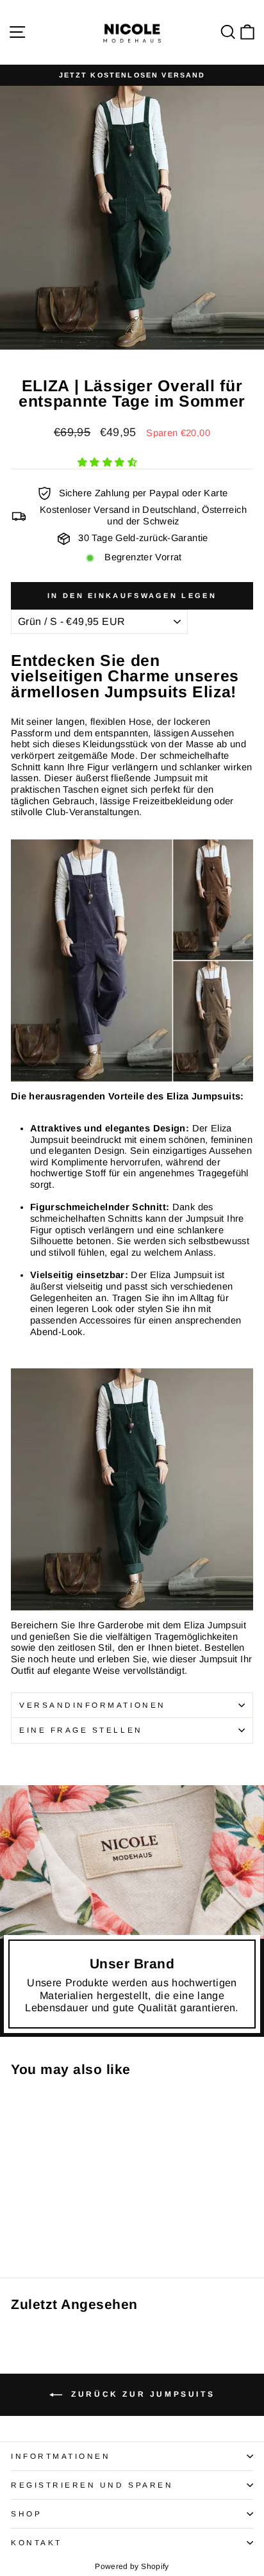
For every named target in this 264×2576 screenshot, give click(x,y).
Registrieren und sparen (92, 2485)
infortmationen (61, 2456)
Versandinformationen (93, 1705)
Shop (26, 2514)
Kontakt (37, 2542)
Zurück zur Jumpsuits (141, 2394)
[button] (109, 462)
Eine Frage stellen (81, 1730)
